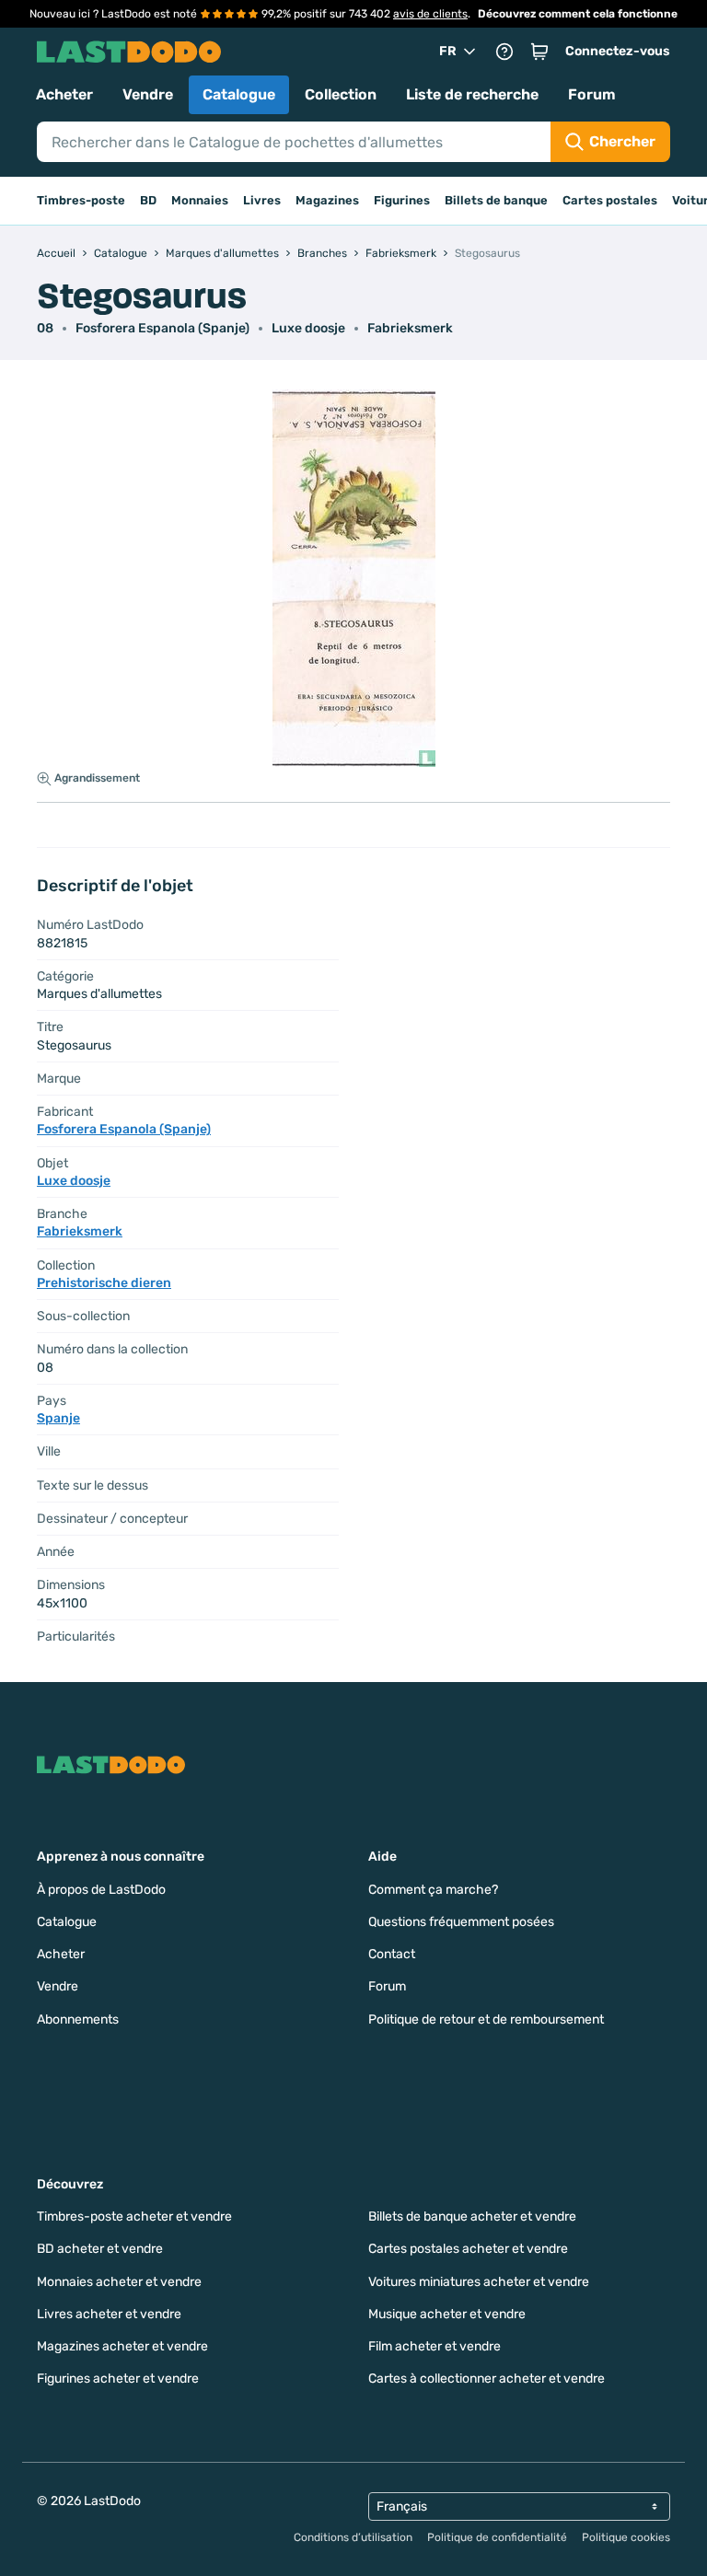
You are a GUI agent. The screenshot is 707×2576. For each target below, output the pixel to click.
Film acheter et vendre (435, 2346)
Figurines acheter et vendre (118, 2379)
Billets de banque (496, 200)
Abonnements (78, 2019)
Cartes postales (610, 200)
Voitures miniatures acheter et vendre (479, 2282)
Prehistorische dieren (104, 1283)
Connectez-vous (618, 51)
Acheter (64, 94)
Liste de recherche (472, 94)
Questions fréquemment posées (461, 1922)
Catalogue (239, 94)
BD (148, 200)
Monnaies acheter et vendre (119, 2282)
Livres (262, 200)
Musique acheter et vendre (447, 2314)
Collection (341, 94)
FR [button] (448, 51)
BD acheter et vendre (100, 2249)
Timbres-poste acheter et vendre (134, 2216)
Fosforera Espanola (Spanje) (162, 328)
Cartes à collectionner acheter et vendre (487, 2379)
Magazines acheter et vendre (122, 2346)
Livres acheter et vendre (109, 2314)
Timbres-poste (81, 200)
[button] (539, 52)
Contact (392, 1954)
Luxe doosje (308, 328)
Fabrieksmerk (410, 328)
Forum (592, 94)
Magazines (327, 200)
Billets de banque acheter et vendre (472, 2216)
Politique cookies (626, 2537)
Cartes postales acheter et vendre (468, 2249)
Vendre (148, 94)
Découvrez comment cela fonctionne (578, 14)
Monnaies (200, 200)
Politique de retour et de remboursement (486, 2019)
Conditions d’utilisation (353, 2537)
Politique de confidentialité (497, 2537)
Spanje (58, 1418)
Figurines (402, 200)
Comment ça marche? (433, 1890)
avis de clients (430, 14)
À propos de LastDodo (101, 1890)
